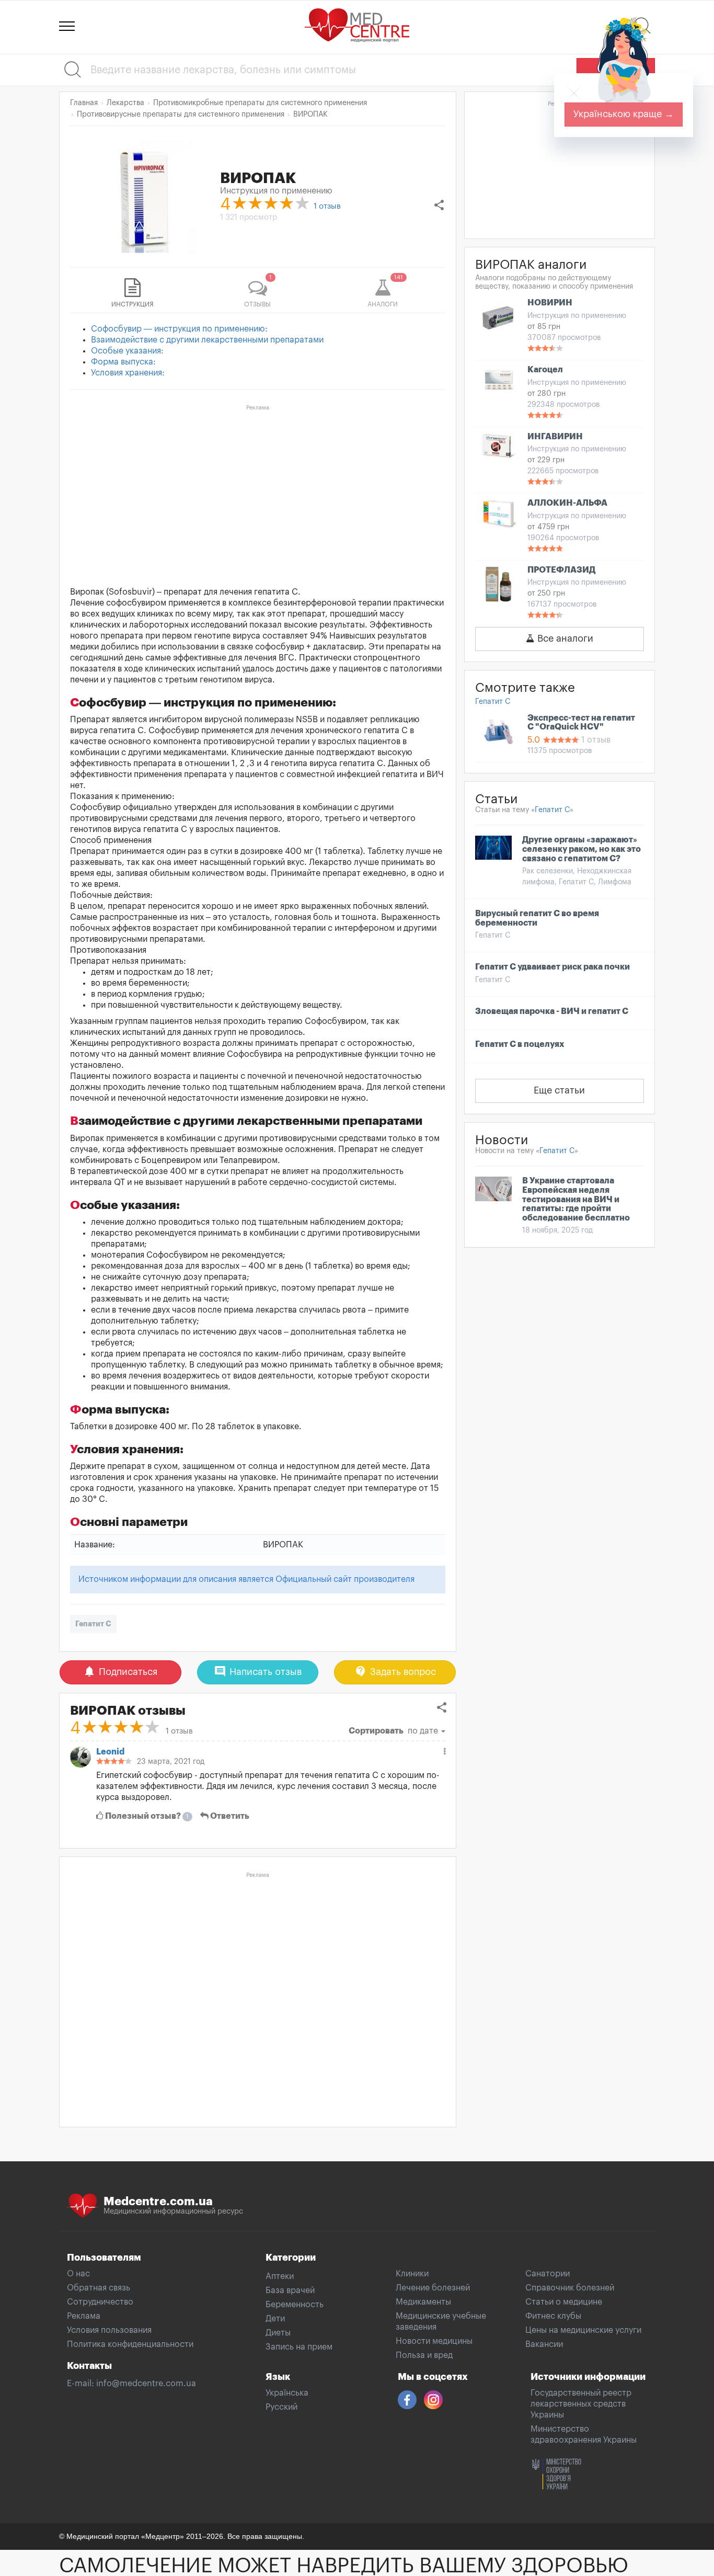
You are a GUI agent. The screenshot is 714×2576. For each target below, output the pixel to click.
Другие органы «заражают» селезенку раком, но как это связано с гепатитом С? (581, 849)
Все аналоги (564, 639)
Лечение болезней (433, 2288)
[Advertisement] (258, 488)
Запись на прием (299, 2347)
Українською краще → (624, 114)
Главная (84, 103)
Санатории (548, 2274)
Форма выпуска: (123, 362)
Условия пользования (109, 2330)
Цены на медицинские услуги (583, 2330)
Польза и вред (424, 2355)
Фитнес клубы (553, 2316)
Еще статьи (559, 1090)
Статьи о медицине (564, 2302)
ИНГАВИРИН (555, 437)
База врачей (290, 2290)
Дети (275, 2319)
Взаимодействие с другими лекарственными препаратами (207, 340)
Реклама (84, 2316)
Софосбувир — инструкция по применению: (179, 329)
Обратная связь (99, 2288)
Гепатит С (93, 1624)
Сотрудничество (100, 2302)
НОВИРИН (550, 303)
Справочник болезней (570, 2288)
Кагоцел (545, 370)
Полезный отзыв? (146, 1816)
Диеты (278, 2333)
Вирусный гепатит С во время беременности (537, 918)
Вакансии (544, 2344)
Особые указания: (127, 351)
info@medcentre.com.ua (146, 2384)
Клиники (412, 2274)
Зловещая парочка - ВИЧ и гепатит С (552, 1011)
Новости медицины (434, 2341)
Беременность (295, 2305)
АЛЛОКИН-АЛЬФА (567, 503)
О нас (78, 2274)
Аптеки (280, 2276)
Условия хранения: (128, 373)
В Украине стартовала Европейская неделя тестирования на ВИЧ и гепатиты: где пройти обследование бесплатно (576, 1199)
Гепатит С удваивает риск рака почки (552, 967)
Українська (287, 2393)
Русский (281, 2407)
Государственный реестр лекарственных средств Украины (581, 2404)
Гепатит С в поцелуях (520, 1044)
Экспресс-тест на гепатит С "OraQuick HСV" (581, 723)
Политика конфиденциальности (130, 2344)
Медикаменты (423, 2302)
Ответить (229, 1816)
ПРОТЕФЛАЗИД (561, 570)
